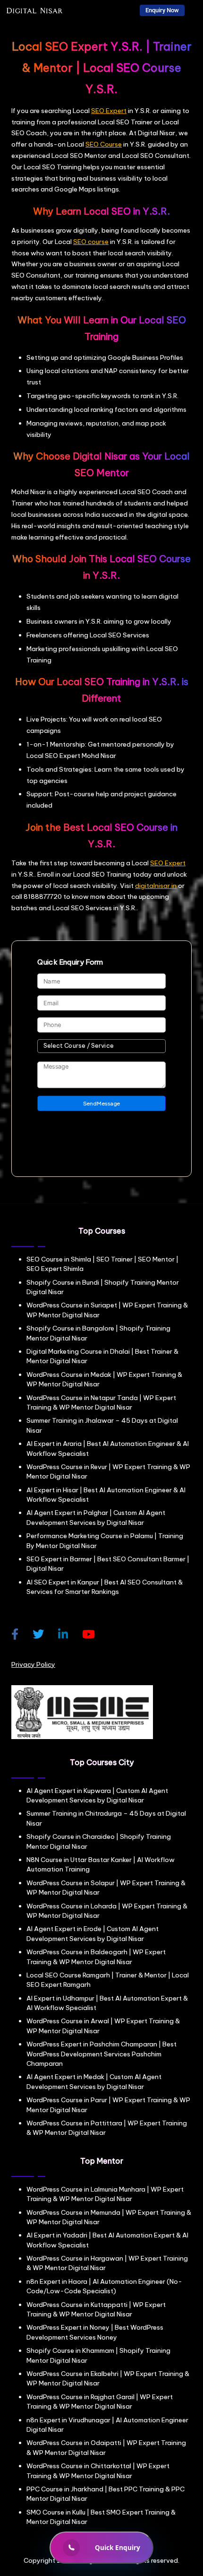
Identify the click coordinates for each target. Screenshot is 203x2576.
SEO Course (104, 144)
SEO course (91, 242)
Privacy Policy (33, 1664)
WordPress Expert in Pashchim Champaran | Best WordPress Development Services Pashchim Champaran (101, 2054)
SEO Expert (109, 111)
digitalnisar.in (156, 886)
